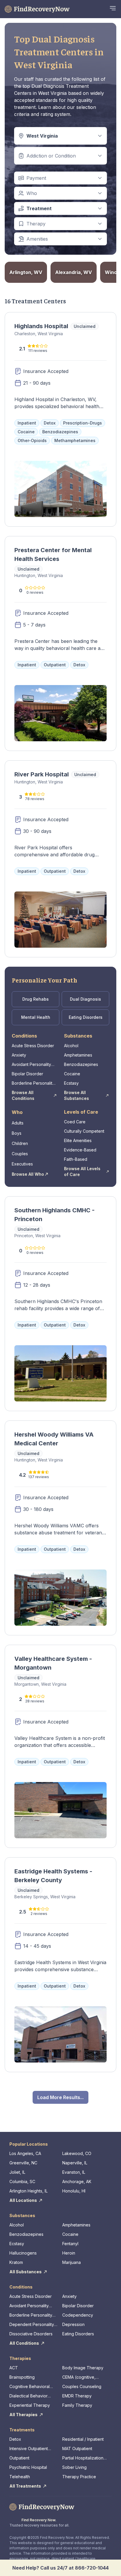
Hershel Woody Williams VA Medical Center (54, 1439)
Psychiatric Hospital (28, 2467)
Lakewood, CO (77, 2153)
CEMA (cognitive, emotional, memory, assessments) (81, 2377)
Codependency (78, 2315)
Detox (15, 2439)
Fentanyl (70, 2244)
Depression (73, 2324)
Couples (20, 1154)
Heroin (69, 2253)
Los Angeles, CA (25, 2153)
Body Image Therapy (83, 2368)
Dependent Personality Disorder (32, 2325)
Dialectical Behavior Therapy (28, 2396)
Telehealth (20, 2477)
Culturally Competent (84, 1131)
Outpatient (19, 2458)
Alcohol (71, 1046)
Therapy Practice (79, 2477)
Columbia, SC (22, 2182)
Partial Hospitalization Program (83, 2458)
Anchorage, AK (77, 2182)
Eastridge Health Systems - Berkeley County (53, 1876)
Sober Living (74, 2467)
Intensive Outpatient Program (29, 2449)
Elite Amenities (78, 1140)
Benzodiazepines (81, 1064)
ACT (14, 2368)
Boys (17, 1133)
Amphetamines (78, 1055)
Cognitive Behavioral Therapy (30, 2387)
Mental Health (36, 1017)
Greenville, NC (23, 2163)
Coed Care (75, 1122)
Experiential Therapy (30, 2405)
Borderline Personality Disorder (33, 1083)
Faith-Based (76, 1159)
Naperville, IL (75, 2163)
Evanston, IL (74, 2172)
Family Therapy (77, 2405)
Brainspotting (22, 2377)
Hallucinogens (23, 2253)
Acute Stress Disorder (33, 1046)
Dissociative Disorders (31, 2334)
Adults (18, 1123)
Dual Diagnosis (85, 999)
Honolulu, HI (74, 2191)
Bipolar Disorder (27, 1074)
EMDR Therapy (77, 2396)
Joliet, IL (17, 2172)
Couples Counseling (82, 2386)
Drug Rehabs (36, 999)
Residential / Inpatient (83, 2439)
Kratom (16, 2262)
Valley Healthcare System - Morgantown (53, 1663)
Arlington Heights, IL (28, 2191)
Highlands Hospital (41, 326)
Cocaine (72, 1074)
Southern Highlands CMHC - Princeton (54, 1215)
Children (20, 1143)
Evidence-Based (80, 1150)
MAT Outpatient (77, 2449)
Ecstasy (71, 1083)
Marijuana (72, 2262)
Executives (22, 1164)
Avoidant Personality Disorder (31, 1065)
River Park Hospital (42, 774)
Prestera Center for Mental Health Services (53, 554)
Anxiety (19, 1055)
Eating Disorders (86, 1017)
